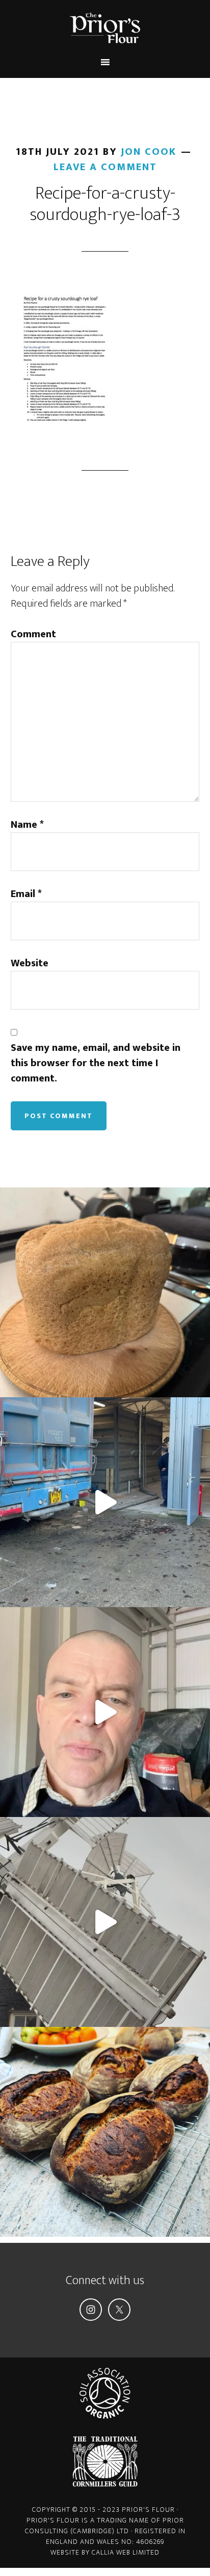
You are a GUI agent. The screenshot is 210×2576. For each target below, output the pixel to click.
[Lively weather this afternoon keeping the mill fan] (105, 1922)
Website (30, 963)
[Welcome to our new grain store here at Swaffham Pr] (105, 1712)
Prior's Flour (105, 28)
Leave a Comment (105, 167)
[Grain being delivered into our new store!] (105, 1502)
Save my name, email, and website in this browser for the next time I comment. (96, 1063)
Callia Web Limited (126, 2552)
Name (27, 825)
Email (26, 894)
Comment (33, 634)
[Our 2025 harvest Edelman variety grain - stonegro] (105, 1292)
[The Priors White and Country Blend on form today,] (105, 2132)
